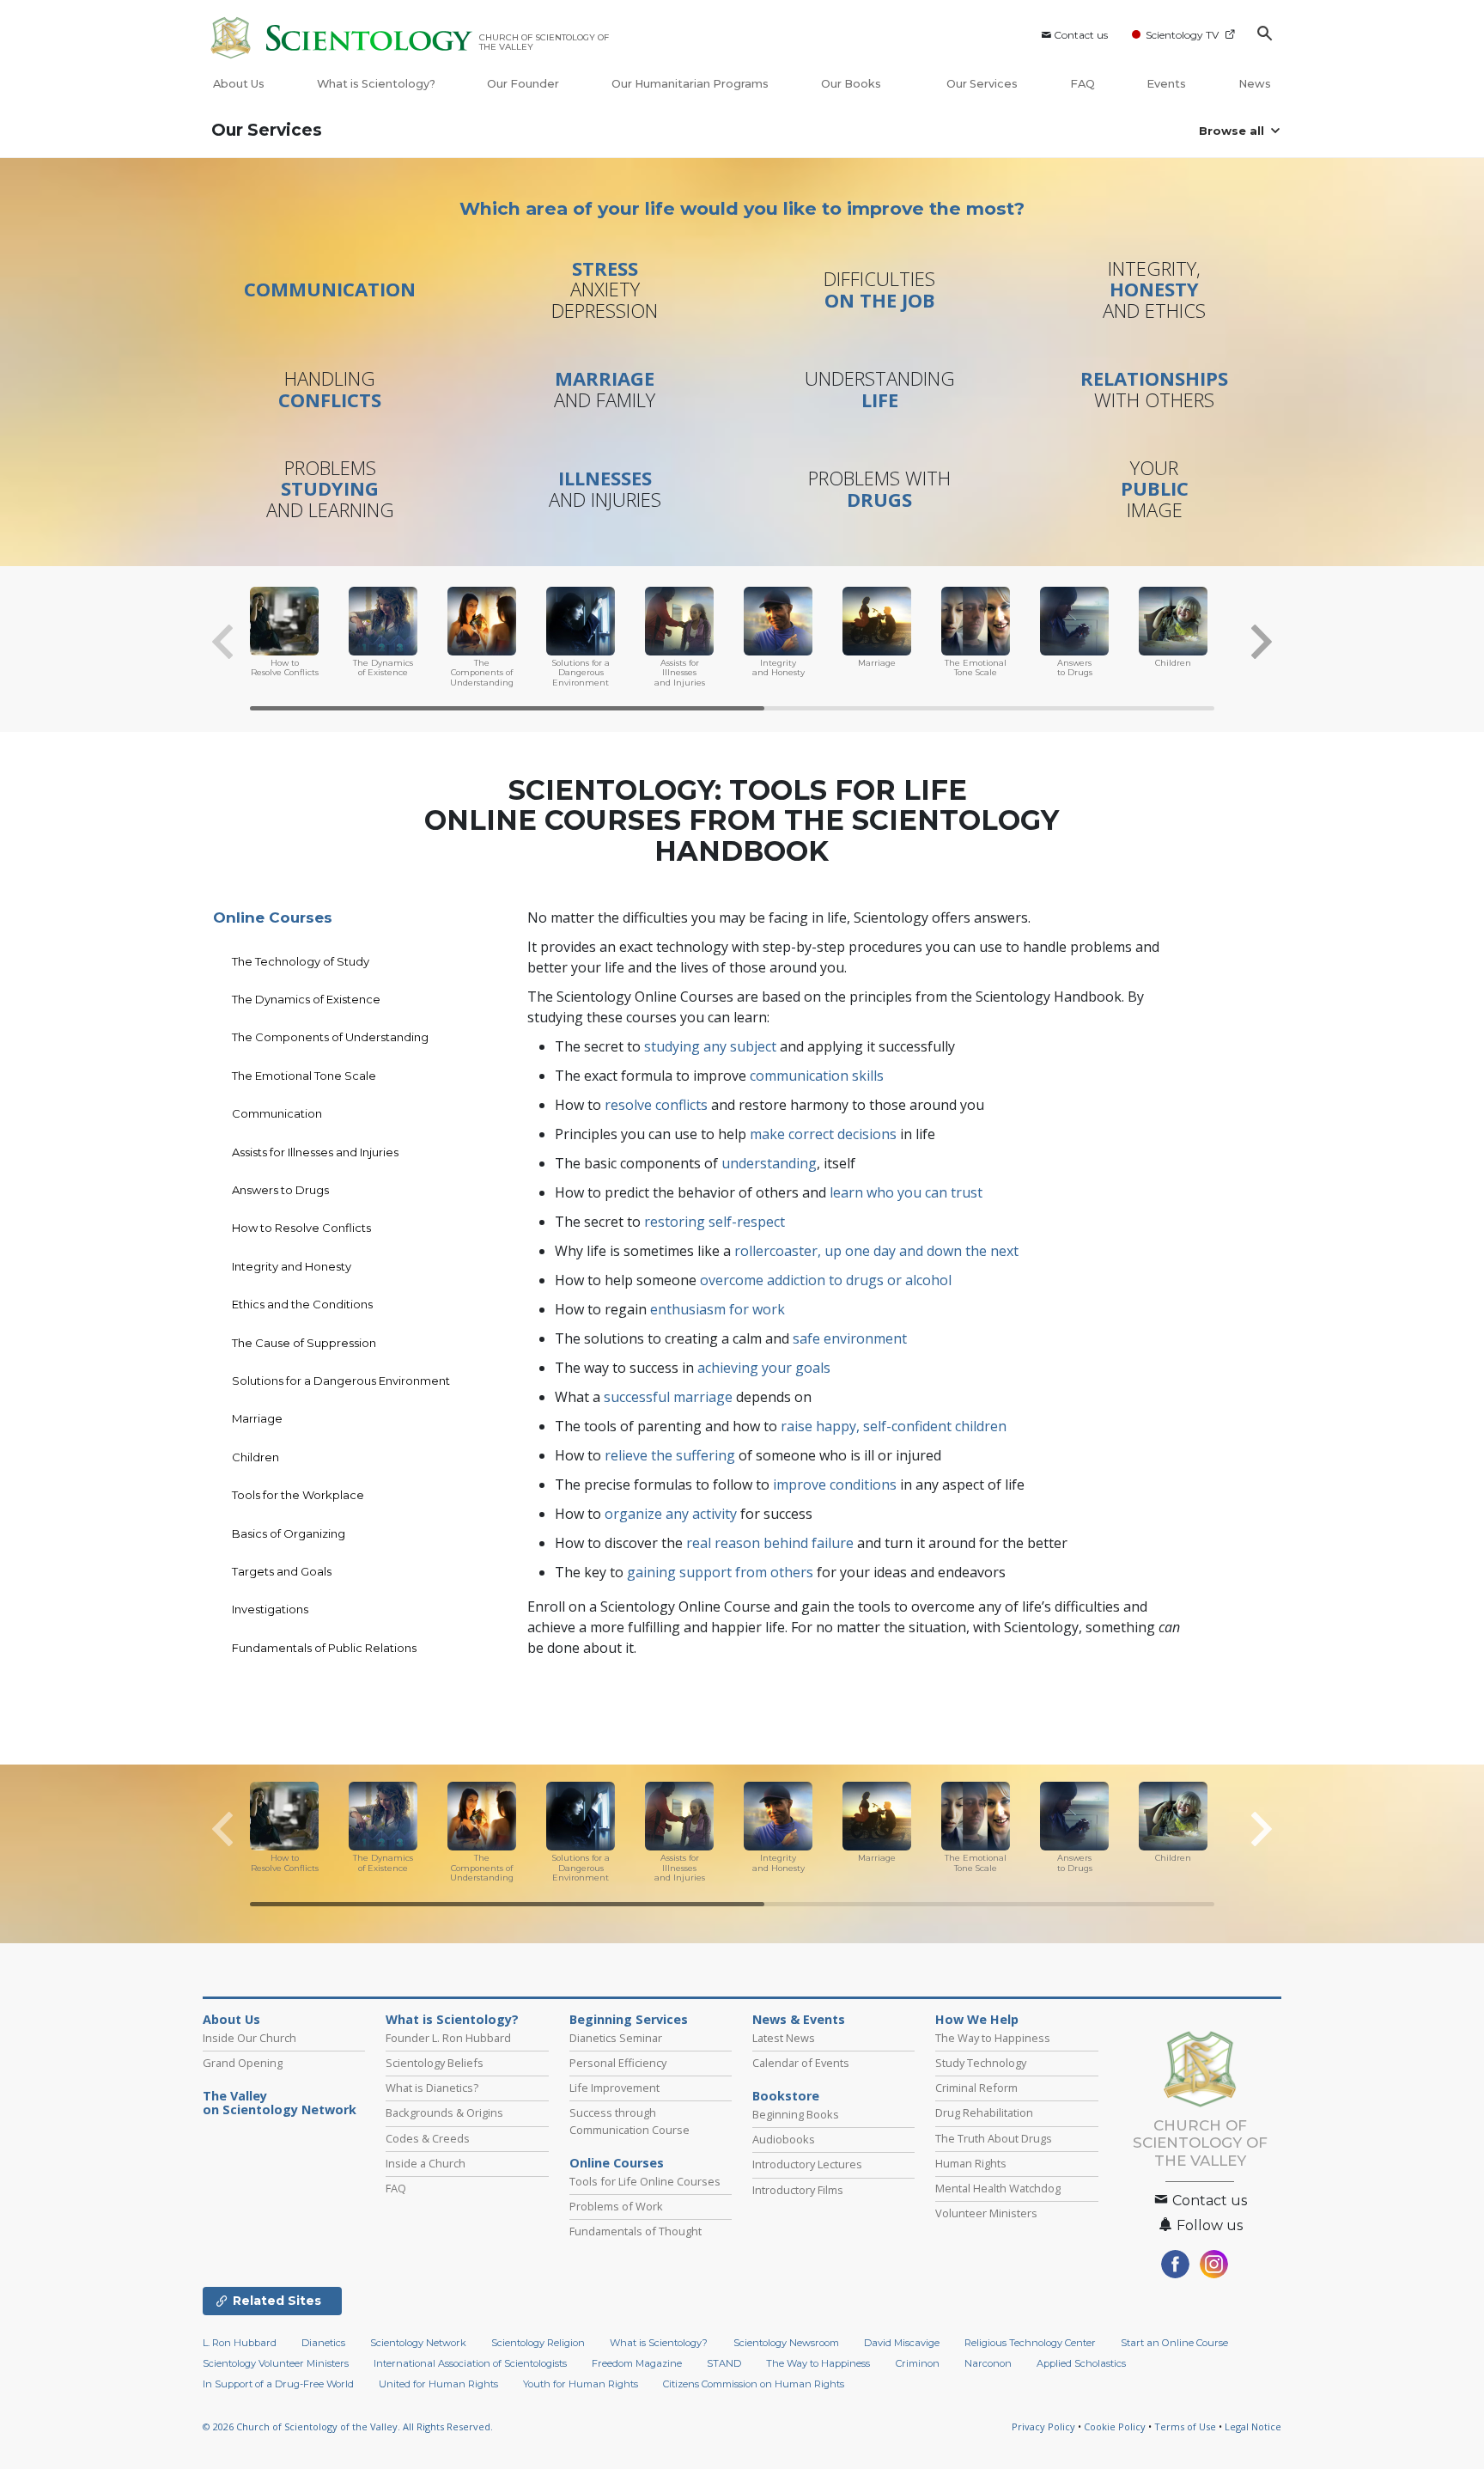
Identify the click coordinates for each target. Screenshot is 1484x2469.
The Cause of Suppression (304, 1343)
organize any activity (671, 1514)
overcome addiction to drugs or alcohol (826, 1280)
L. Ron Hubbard (240, 2343)
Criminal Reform (976, 2088)
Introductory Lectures (807, 2164)
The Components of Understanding (330, 1037)
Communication (277, 1113)
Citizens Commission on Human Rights (754, 2384)
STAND (724, 2363)
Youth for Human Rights (581, 2384)
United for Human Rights (438, 2384)
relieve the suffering (670, 1455)
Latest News (784, 2038)
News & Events (799, 2020)
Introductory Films (798, 2190)
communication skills (817, 1076)
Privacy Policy (1043, 2426)
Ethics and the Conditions (302, 1304)
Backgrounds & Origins (444, 2112)
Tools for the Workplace (298, 1495)
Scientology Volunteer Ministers (276, 2363)
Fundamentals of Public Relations (324, 1648)
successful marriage (668, 1397)
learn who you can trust (906, 1192)
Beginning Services (629, 2020)
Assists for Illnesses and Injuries (315, 1152)
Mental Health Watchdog (998, 2188)
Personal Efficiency (618, 2063)
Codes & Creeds (428, 2138)
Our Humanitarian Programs (690, 84)
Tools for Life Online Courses (645, 2181)
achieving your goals (764, 1368)
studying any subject (710, 1046)
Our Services (982, 84)
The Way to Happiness (993, 2038)
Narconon (988, 2363)
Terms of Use (1185, 2426)
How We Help (977, 2020)
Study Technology (981, 2063)
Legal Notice (1253, 2426)
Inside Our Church (249, 2038)
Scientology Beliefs (435, 2063)
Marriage (257, 1418)
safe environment (850, 1338)
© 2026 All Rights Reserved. (348, 2426)
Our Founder (523, 84)
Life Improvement (614, 2088)
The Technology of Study (301, 961)
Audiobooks (784, 2139)
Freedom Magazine (637, 2363)
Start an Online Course (1174, 2343)
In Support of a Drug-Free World (278, 2384)
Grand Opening (243, 2063)
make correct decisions (823, 1134)
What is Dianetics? (432, 2088)
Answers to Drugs (280, 1190)
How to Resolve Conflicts (301, 1228)
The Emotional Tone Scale (304, 1076)
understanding (769, 1163)
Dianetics (323, 2343)
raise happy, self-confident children (894, 1426)
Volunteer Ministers (986, 2213)
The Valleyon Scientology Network (280, 2103)
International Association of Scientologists (470, 2363)
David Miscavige (902, 2343)
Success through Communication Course (629, 2121)
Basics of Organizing (289, 1533)
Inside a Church (426, 2163)
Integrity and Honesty (292, 1266)
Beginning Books (796, 2114)
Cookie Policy (1115, 2426)
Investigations (270, 1609)
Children (255, 1457)
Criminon (918, 2363)
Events (1166, 84)
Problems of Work (616, 2206)
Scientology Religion (538, 2343)
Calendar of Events (801, 2063)
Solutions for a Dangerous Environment (341, 1381)
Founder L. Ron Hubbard (448, 2038)
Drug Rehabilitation (984, 2112)
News (1255, 84)
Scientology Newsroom (786, 2343)
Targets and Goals (282, 1571)
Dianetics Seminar (616, 2038)
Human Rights (971, 2163)
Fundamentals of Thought (636, 2231)
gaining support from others (720, 1572)
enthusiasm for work (718, 1309)
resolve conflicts (656, 1105)
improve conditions (835, 1484)
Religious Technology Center (1030, 2343)
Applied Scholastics (1081, 2363)
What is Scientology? (376, 84)
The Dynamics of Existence (306, 999)
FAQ (1083, 84)
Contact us (1081, 35)
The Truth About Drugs (994, 2138)
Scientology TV (1182, 35)
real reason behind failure (770, 1543)
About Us (239, 84)
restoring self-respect (715, 1222)
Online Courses (273, 917)
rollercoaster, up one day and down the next (876, 1251)
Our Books (852, 84)
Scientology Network (418, 2343)
